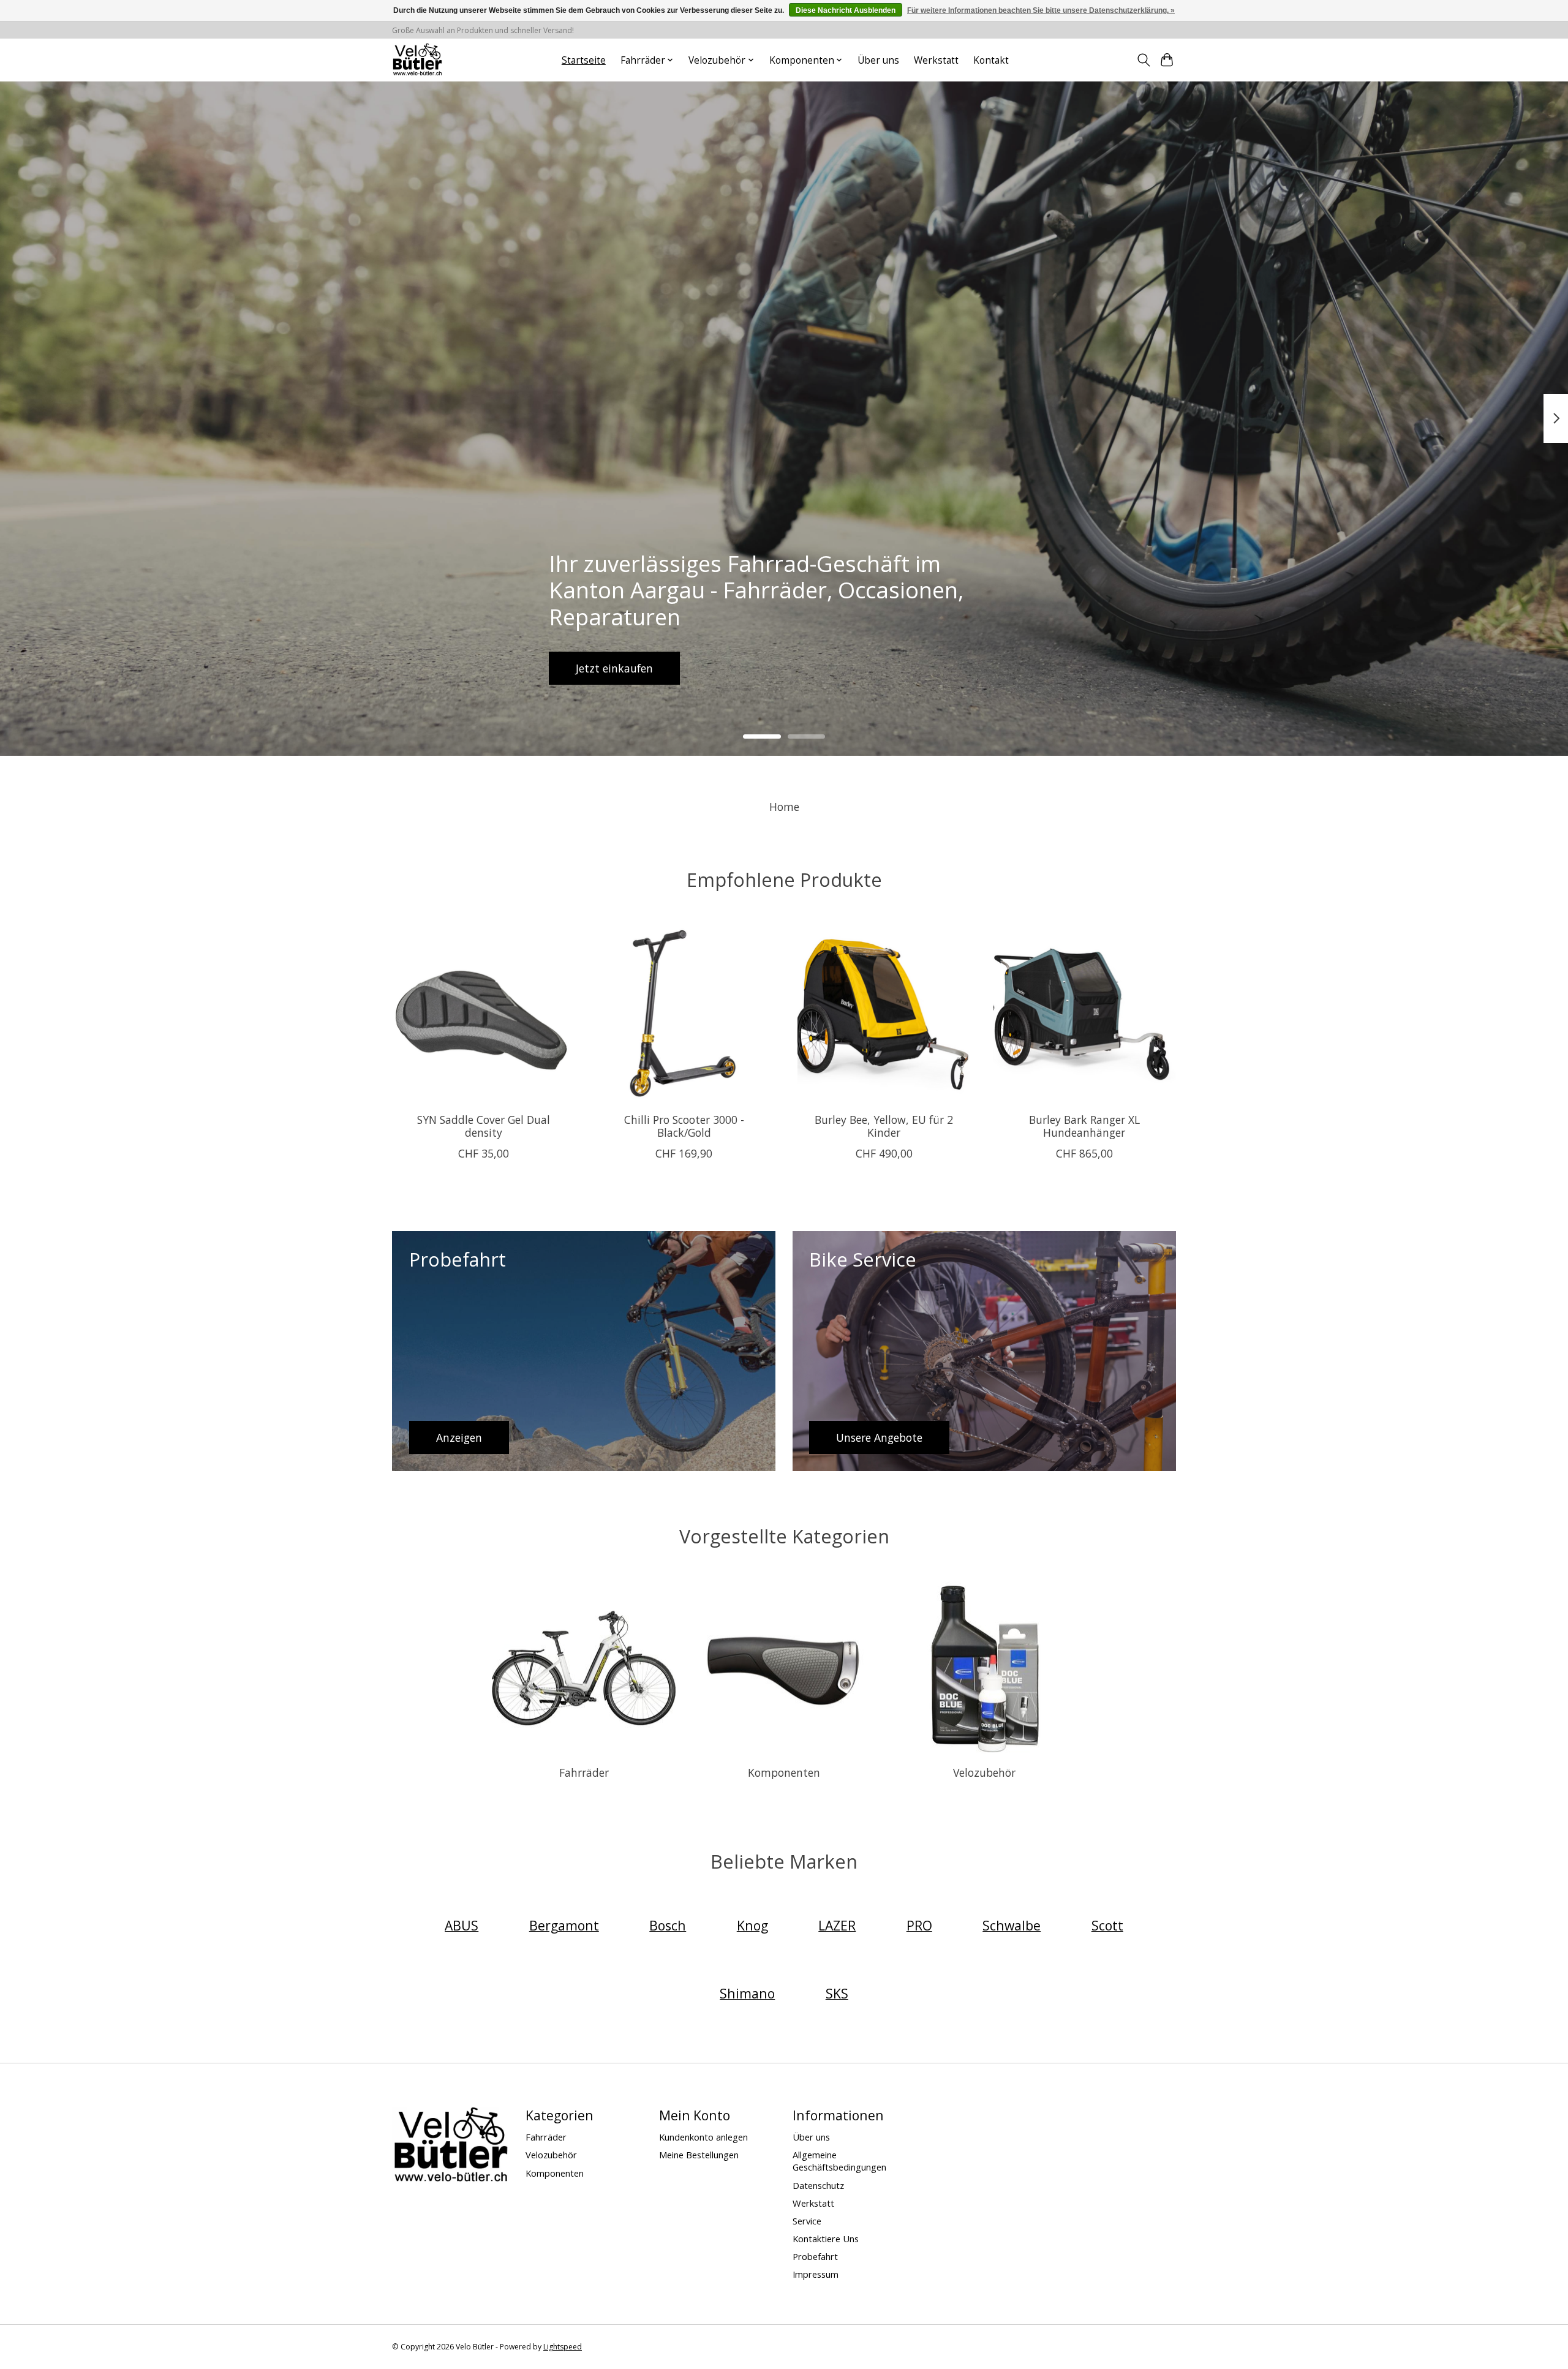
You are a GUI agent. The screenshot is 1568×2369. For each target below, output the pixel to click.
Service (807, 2221)
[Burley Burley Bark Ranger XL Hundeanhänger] (1084, 1011)
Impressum (816, 2274)
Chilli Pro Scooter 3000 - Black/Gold (684, 1126)
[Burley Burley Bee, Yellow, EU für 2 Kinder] (884, 1011)
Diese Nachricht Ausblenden (846, 10)
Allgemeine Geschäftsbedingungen (839, 2161)
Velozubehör (984, 1772)
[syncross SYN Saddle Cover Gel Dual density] (484, 1011)
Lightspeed (563, 2347)
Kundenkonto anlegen (703, 2137)
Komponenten (784, 1772)
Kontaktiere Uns (826, 2239)
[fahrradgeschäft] (417, 60)
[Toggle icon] (1143, 60)
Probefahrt (815, 2256)
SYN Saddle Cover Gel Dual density (484, 1126)
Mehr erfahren (784, 668)
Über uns (878, 60)
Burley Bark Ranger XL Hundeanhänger (1084, 1126)
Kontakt (991, 60)
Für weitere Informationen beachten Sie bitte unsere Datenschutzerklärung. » (1041, 10)
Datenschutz (818, 2185)
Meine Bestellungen (699, 2155)
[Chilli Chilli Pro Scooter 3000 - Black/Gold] (684, 1011)
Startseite (584, 60)
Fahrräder (584, 1772)
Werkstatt (936, 60)
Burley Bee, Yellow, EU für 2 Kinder (884, 1126)
